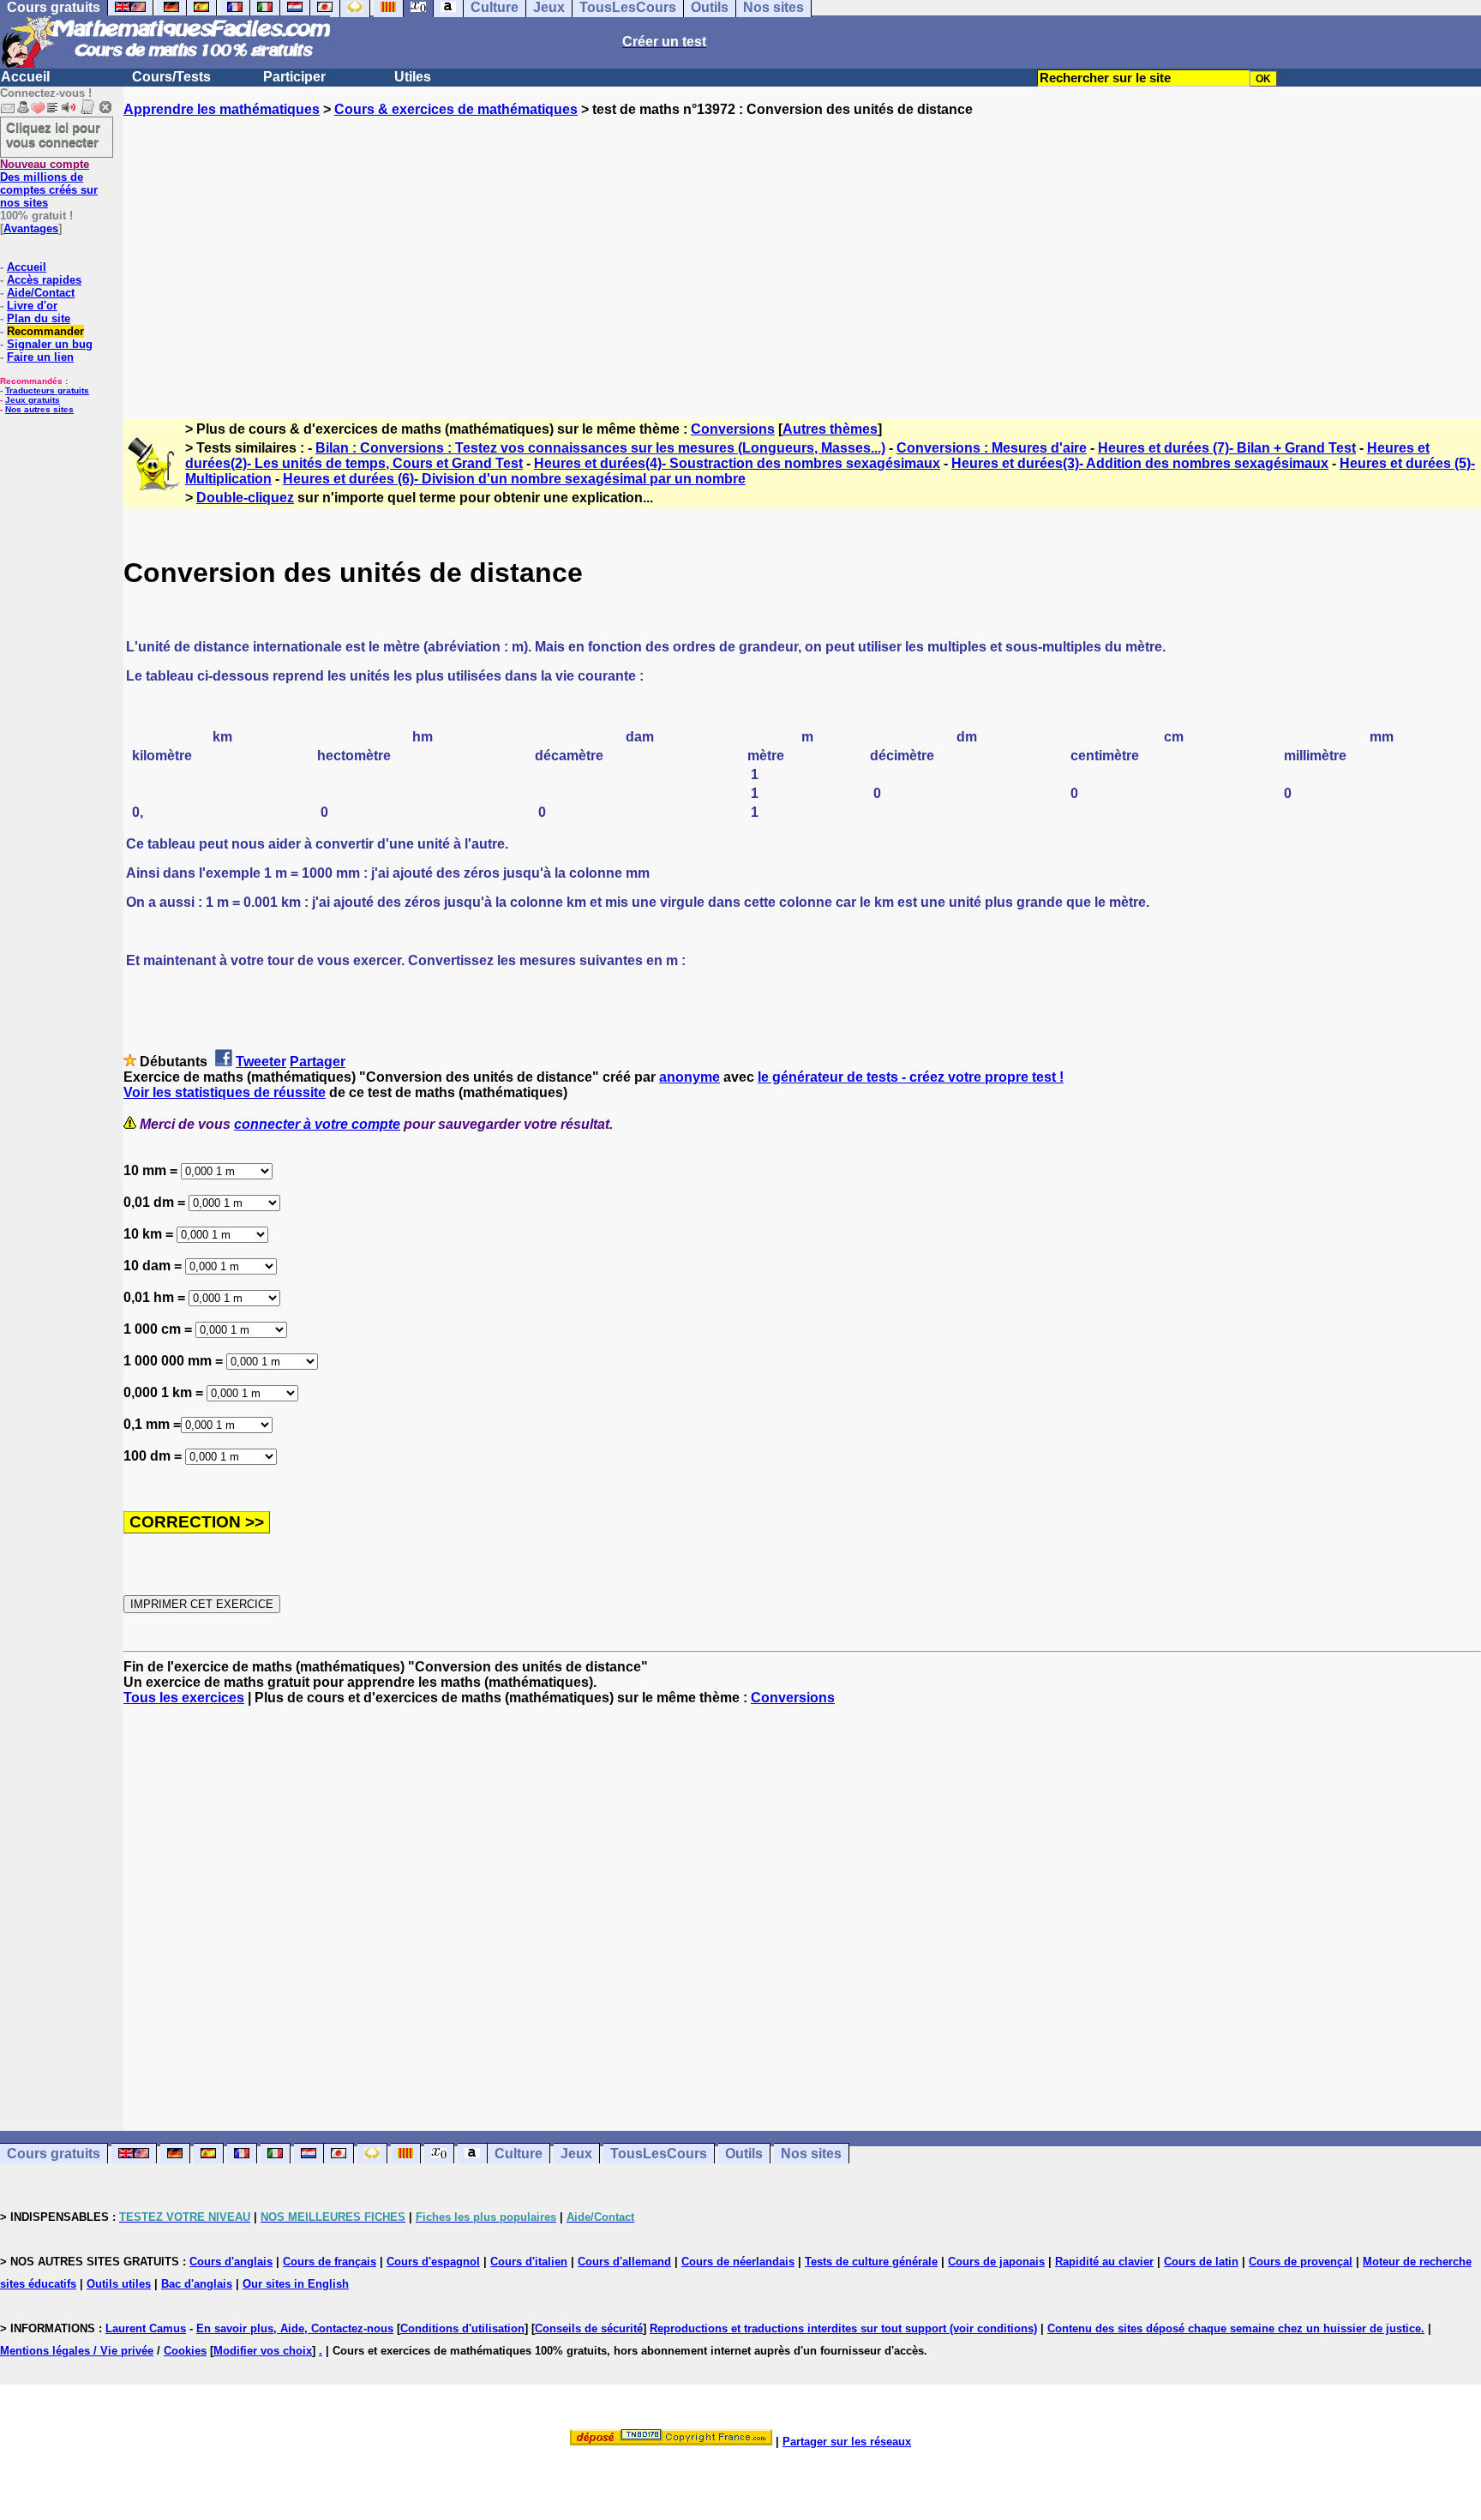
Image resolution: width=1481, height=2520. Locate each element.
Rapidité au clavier (1104, 2262)
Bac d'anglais (197, 2284)
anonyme (690, 1077)
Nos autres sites (39, 409)
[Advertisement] (802, 253)
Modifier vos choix (263, 2351)
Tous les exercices (184, 1698)
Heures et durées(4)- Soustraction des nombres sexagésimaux (737, 463)
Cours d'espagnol (433, 2262)
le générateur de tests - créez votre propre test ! (911, 1077)
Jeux (576, 2154)
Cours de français (330, 2262)
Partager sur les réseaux (847, 2442)
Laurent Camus (146, 2328)
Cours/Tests (171, 77)
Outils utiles (119, 2284)
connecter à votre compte (317, 1124)
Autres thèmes (830, 429)
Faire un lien (40, 357)
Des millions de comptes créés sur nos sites (49, 183)
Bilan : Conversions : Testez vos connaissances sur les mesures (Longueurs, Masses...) (600, 448)
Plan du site (39, 318)
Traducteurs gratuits (47, 390)
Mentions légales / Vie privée (77, 2351)
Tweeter (261, 1062)
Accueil (25, 77)
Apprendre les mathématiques (222, 109)
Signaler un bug (50, 344)
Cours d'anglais (231, 2262)
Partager (318, 1062)
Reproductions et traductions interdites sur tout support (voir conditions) (843, 2328)
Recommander (45, 331)
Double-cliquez (245, 498)
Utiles (413, 77)
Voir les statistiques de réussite (225, 1092)
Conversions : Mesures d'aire (992, 448)
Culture (519, 2154)
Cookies (185, 2351)
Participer (294, 77)
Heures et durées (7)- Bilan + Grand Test (1227, 448)
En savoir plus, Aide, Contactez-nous (295, 2328)
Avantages (31, 228)
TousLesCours (659, 2154)
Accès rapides (44, 280)
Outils (744, 2154)
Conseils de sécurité (589, 2328)
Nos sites (811, 2154)
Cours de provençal (1301, 2262)
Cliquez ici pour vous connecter (53, 135)
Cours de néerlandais (738, 2262)
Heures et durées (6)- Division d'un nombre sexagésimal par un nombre (514, 479)
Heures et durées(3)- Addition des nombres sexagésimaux (1140, 463)
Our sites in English (296, 2284)
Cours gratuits (54, 2154)
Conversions (733, 429)
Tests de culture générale (871, 2262)
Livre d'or (32, 306)
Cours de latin (1201, 2262)
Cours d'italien (529, 2262)
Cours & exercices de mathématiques (456, 109)
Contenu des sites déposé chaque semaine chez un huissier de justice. (1236, 2328)
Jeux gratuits (33, 400)
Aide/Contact (41, 293)
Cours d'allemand (624, 2262)
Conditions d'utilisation (462, 2328)
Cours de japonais (996, 2262)
